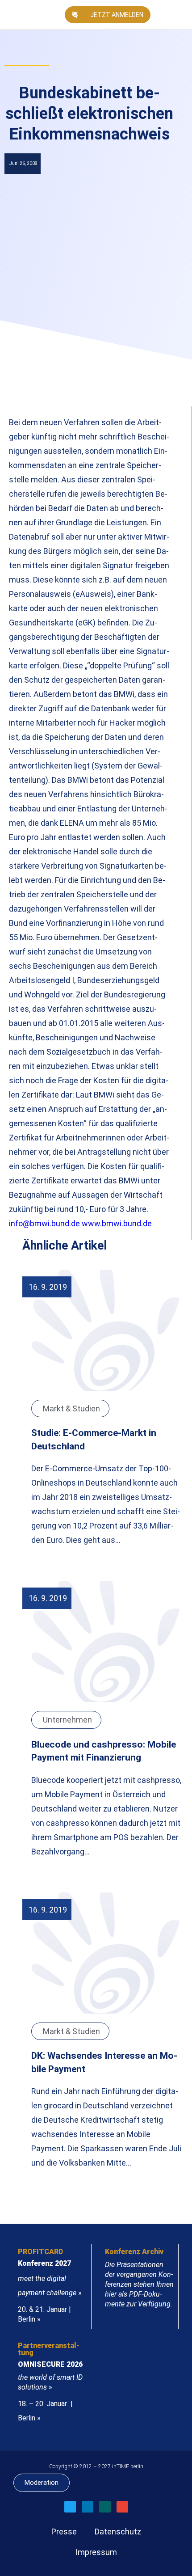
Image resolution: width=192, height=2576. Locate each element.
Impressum (96, 2552)
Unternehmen (67, 1720)
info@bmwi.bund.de (44, 1223)
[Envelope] (122, 2507)
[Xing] (105, 2507)
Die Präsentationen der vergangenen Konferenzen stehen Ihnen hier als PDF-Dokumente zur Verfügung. (139, 2284)
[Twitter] (70, 2507)
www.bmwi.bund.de (117, 1223)
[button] (181, 15)
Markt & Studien (71, 1408)
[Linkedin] (88, 2507)
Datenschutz (118, 2532)
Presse (64, 2532)
